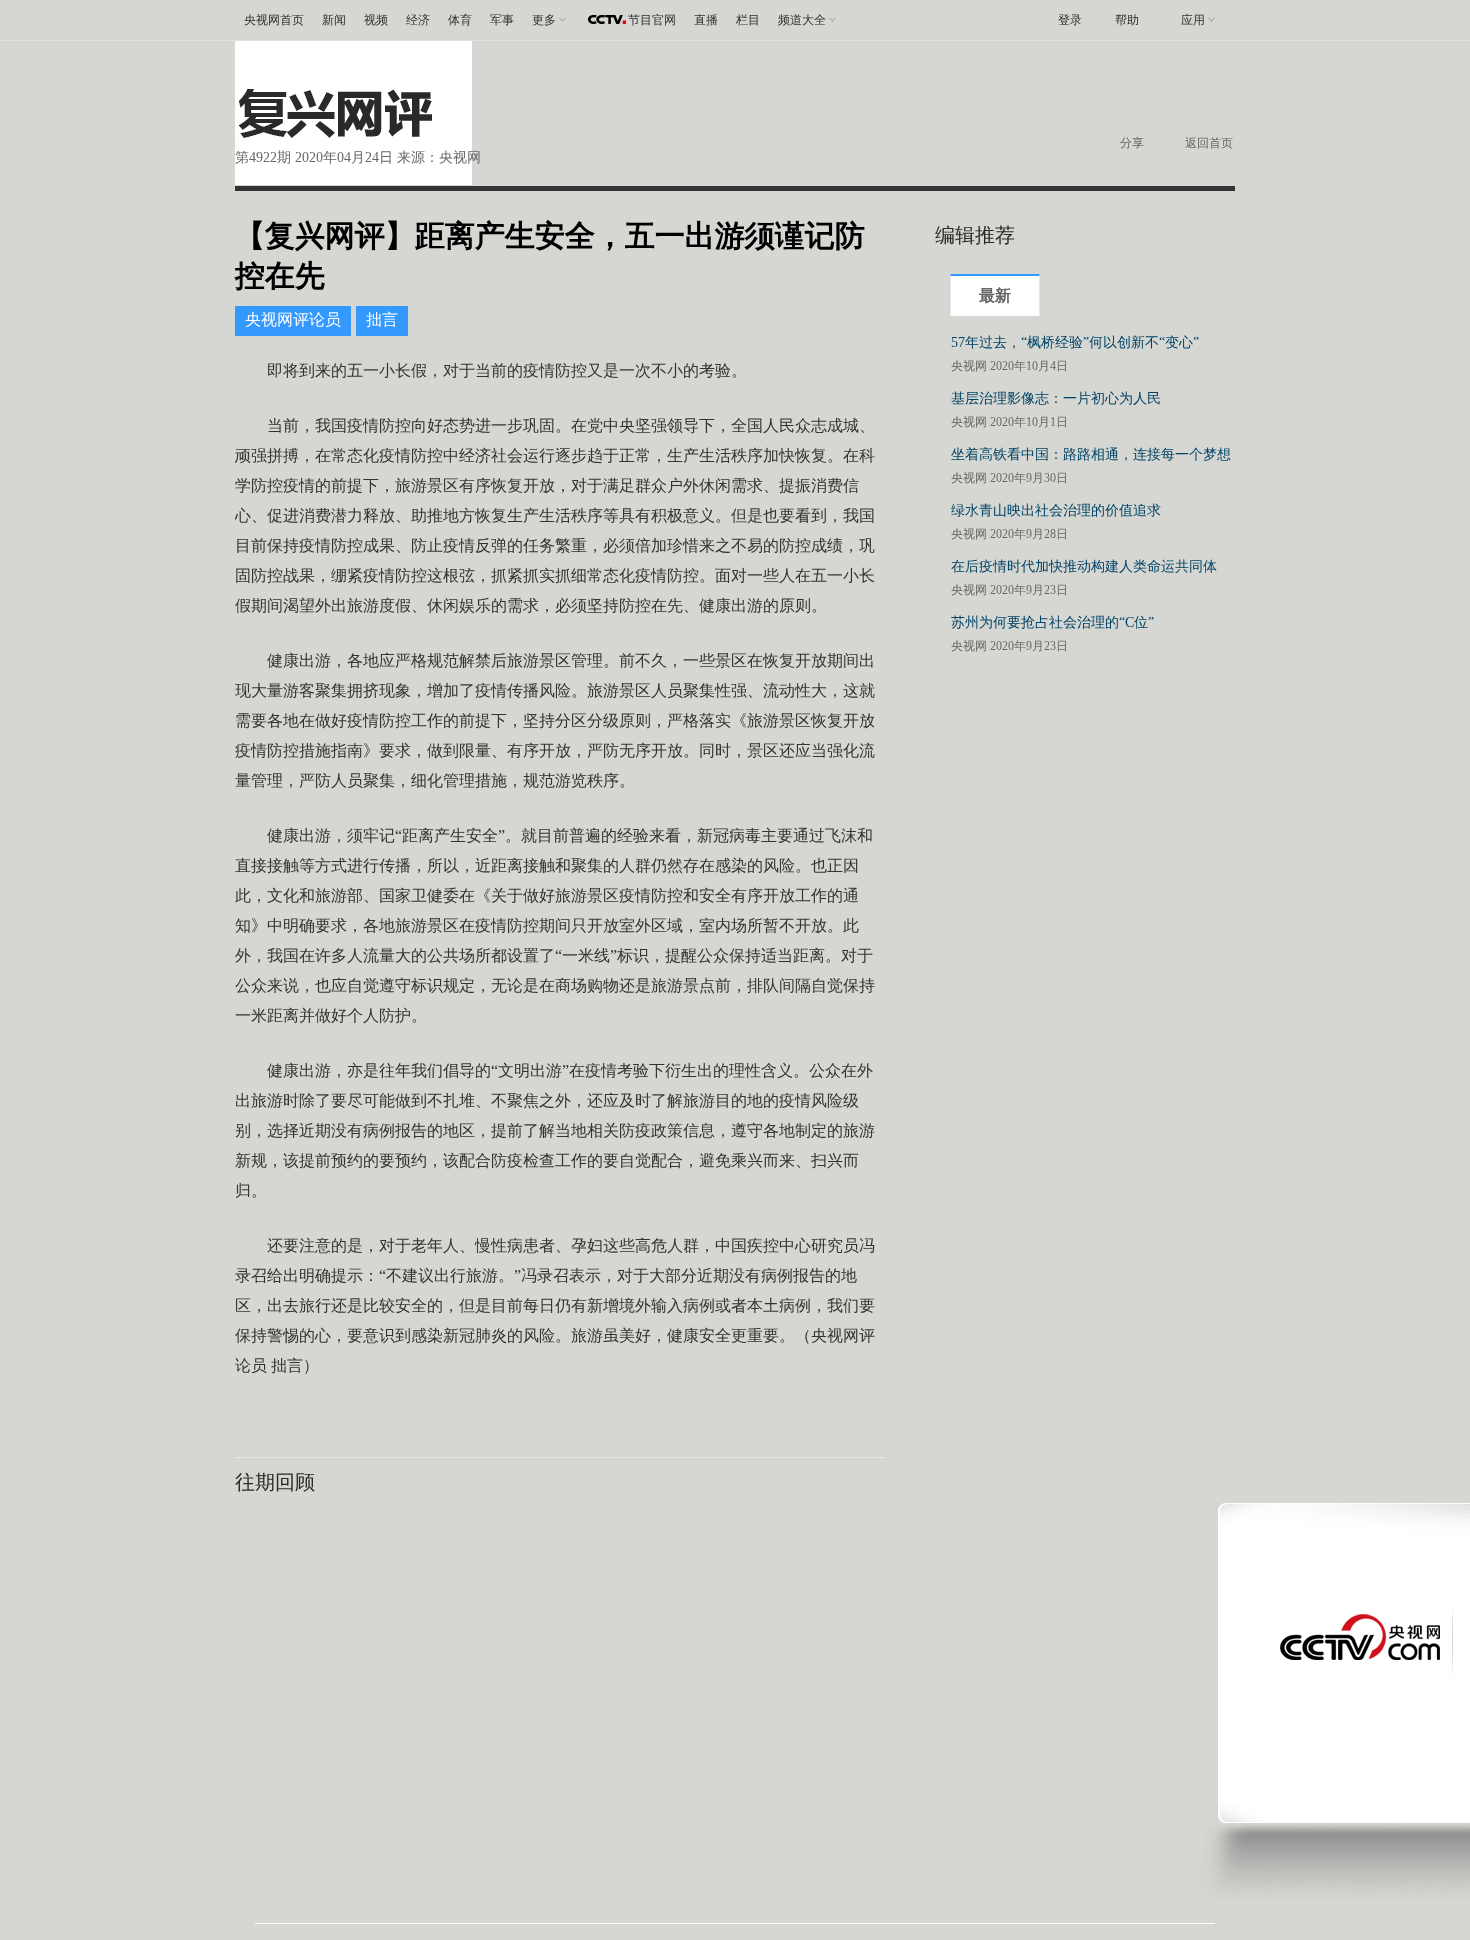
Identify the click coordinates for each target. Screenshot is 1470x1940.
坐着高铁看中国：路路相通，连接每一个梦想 (1091, 454)
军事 (502, 20)
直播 (706, 20)
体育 (460, 20)
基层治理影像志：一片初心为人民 (1056, 398)
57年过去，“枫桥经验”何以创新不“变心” (1075, 342)
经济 (418, 20)
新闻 (334, 20)
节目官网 (652, 20)
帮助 (1127, 20)
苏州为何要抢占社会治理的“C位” (1052, 622)
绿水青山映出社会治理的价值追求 (1056, 510)
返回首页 (1209, 143)
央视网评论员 (293, 319)
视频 (376, 20)
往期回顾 (275, 1482)
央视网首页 (274, 20)
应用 (1193, 20)
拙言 (382, 319)
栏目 (748, 20)
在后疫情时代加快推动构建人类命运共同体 (1084, 566)
